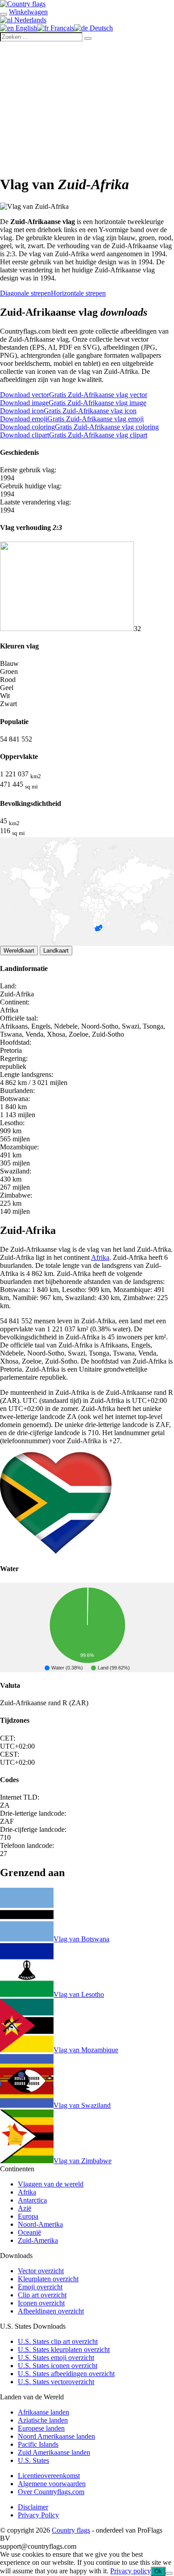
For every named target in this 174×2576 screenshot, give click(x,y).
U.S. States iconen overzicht (58, 2366)
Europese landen (41, 2428)
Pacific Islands (38, 2444)
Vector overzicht (41, 2271)
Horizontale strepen (78, 293)
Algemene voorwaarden (52, 2484)
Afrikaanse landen (43, 2412)
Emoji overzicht (40, 2287)
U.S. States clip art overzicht (58, 2341)
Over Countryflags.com (51, 2492)
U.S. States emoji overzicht (56, 2358)
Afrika (100, 1257)
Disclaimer (33, 2507)
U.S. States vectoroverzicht (56, 2382)
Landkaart (56, 951)
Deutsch (100, 28)
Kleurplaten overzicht (48, 2279)
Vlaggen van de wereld (51, 2184)
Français (61, 28)
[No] (169, 2573)
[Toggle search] (4, 14)
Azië (25, 2208)
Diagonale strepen (25, 293)
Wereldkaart (19, 951)
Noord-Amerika (40, 2224)
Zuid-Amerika (38, 2240)
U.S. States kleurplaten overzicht (64, 2349)
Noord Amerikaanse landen (56, 2436)
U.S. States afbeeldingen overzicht (66, 2374)
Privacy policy (130, 2571)
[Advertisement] (87, 106)
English (25, 28)
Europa (28, 2216)
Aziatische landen (43, 2420)
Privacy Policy (38, 2515)
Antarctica (32, 2200)
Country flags (71, 2530)
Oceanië (29, 2232)
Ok (158, 2571)
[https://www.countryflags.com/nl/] (23, 4)
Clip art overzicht (42, 2295)
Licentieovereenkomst (49, 2476)
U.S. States (33, 2460)
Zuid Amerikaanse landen (54, 2452)
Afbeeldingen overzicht (51, 2311)
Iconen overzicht (41, 2303)
